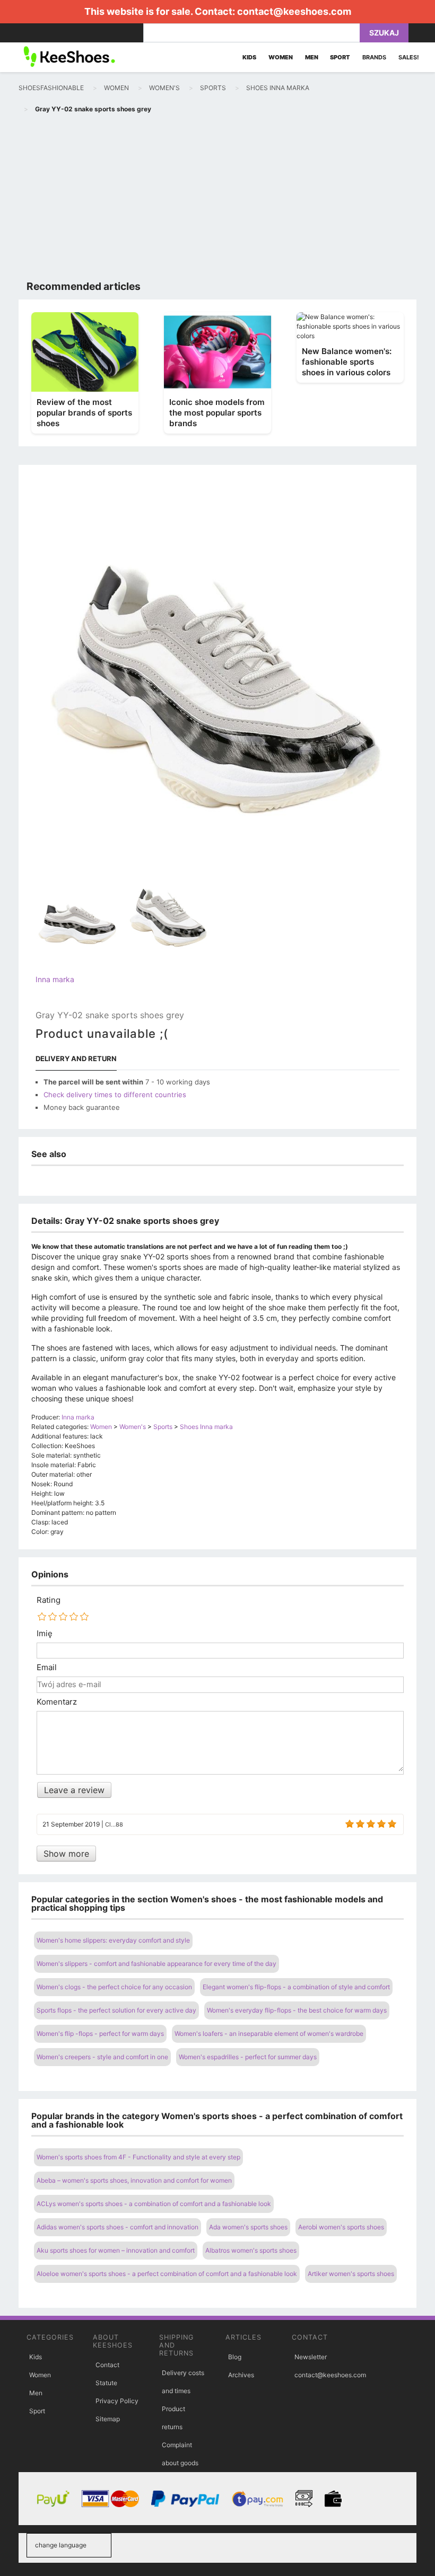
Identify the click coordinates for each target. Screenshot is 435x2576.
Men (36, 2393)
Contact (107, 2365)
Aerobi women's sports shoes (341, 2227)
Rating (49, 1600)
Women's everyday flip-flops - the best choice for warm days (297, 2010)
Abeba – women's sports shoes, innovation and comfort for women (134, 2180)
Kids (36, 2357)
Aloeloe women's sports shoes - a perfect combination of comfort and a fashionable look (167, 2274)
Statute (106, 2383)
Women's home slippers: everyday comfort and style (113, 1940)
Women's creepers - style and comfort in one (102, 2057)
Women (40, 2375)
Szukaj (384, 33)
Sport (37, 2411)
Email (47, 1668)
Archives (241, 2375)
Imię (45, 1634)
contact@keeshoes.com (294, 11)
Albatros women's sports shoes (251, 2250)
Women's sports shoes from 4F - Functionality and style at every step (138, 2157)
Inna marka (55, 979)
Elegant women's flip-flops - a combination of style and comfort (296, 1987)
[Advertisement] (217, 199)
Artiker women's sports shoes (351, 2274)
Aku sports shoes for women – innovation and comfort (116, 2250)
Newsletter (311, 2357)
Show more (66, 1854)
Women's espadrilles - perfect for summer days (248, 2057)
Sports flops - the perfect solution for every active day (116, 2010)
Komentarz (57, 1702)
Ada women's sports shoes (248, 2227)
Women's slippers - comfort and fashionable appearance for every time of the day (156, 1964)
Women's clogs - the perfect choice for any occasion (114, 1987)
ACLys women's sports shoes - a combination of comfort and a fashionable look (154, 2204)
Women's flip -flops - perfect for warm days (100, 2034)
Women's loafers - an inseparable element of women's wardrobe (269, 2034)
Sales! (409, 57)
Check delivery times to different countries (115, 1095)
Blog (235, 2357)
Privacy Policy (117, 2401)
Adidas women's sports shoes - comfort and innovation (118, 2227)
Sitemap (108, 2419)
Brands (374, 57)
